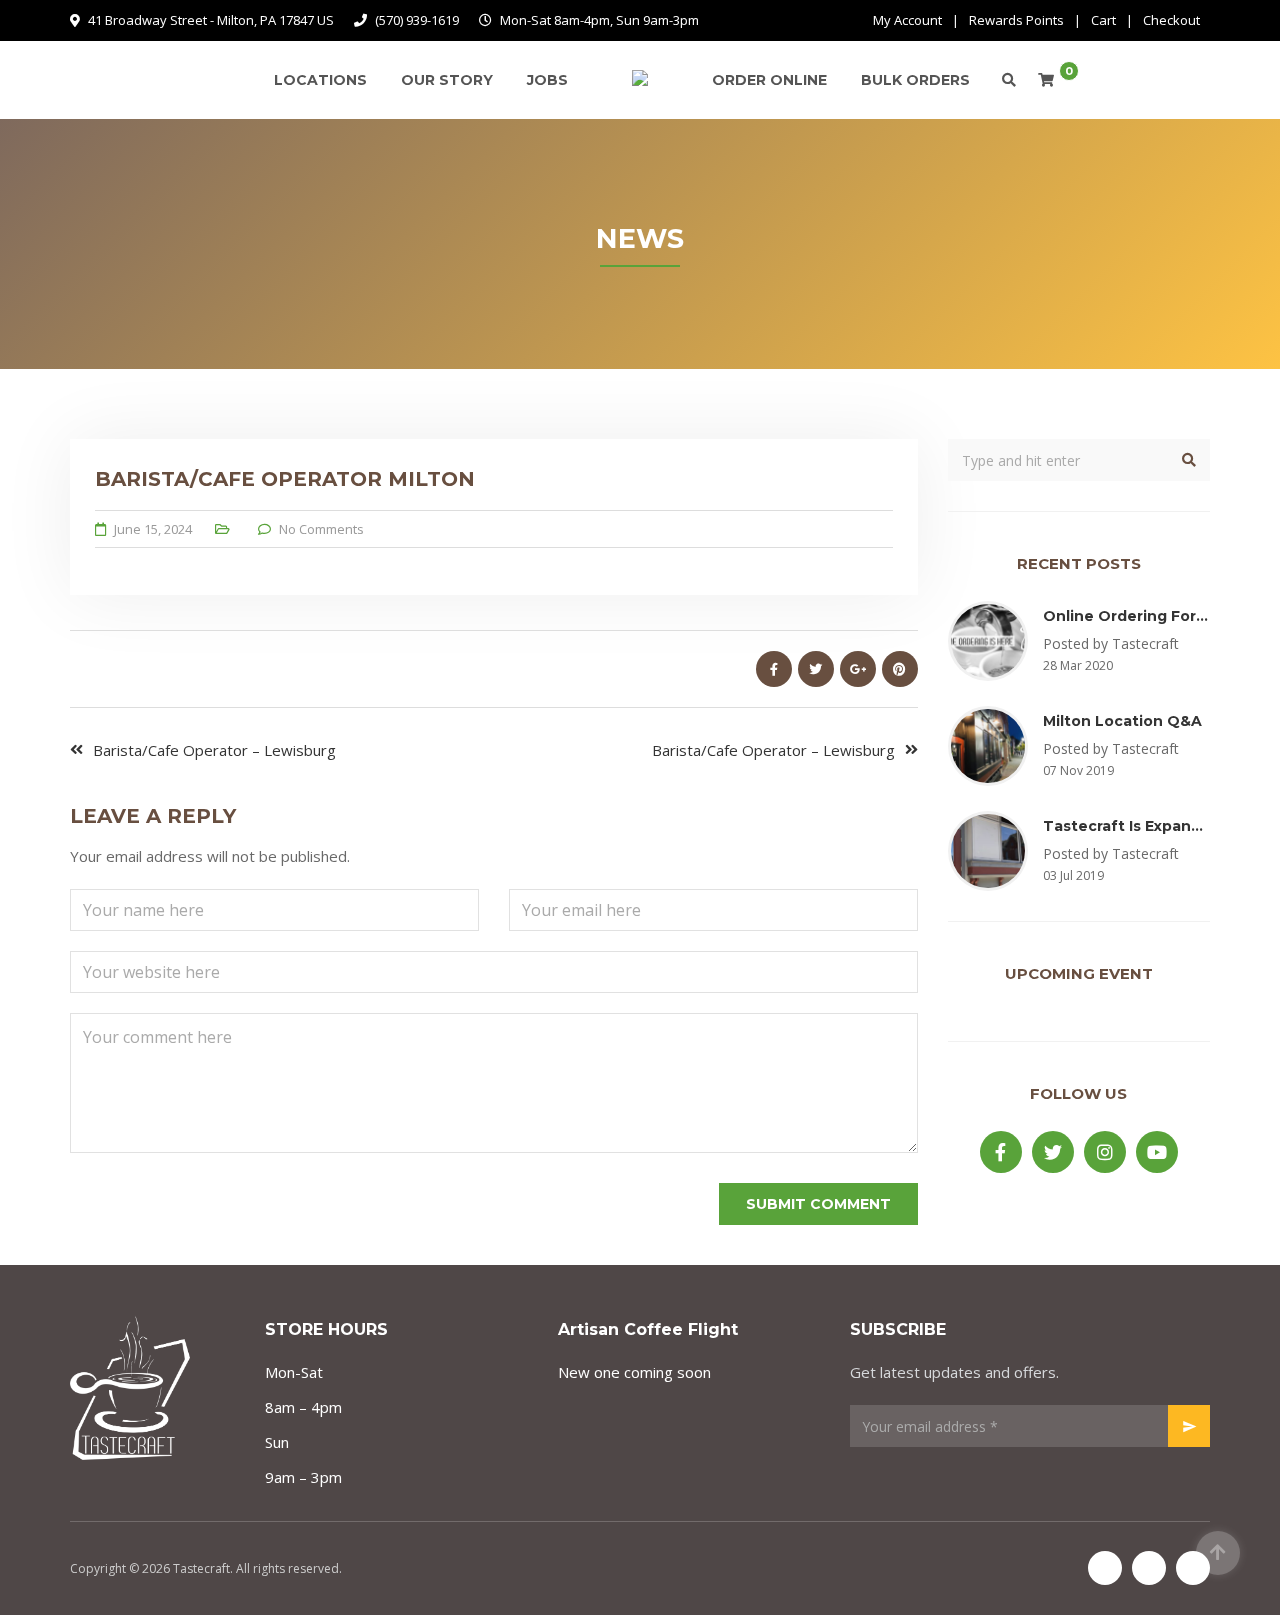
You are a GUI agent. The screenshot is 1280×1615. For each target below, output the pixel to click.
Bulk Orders (915, 80)
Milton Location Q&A (1122, 721)
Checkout (1171, 20)
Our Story (447, 80)
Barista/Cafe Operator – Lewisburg (214, 750)
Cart (1103, 20)
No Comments (321, 529)
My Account (907, 20)
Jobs (547, 80)
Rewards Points (1016, 20)
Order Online (769, 80)
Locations (320, 80)
